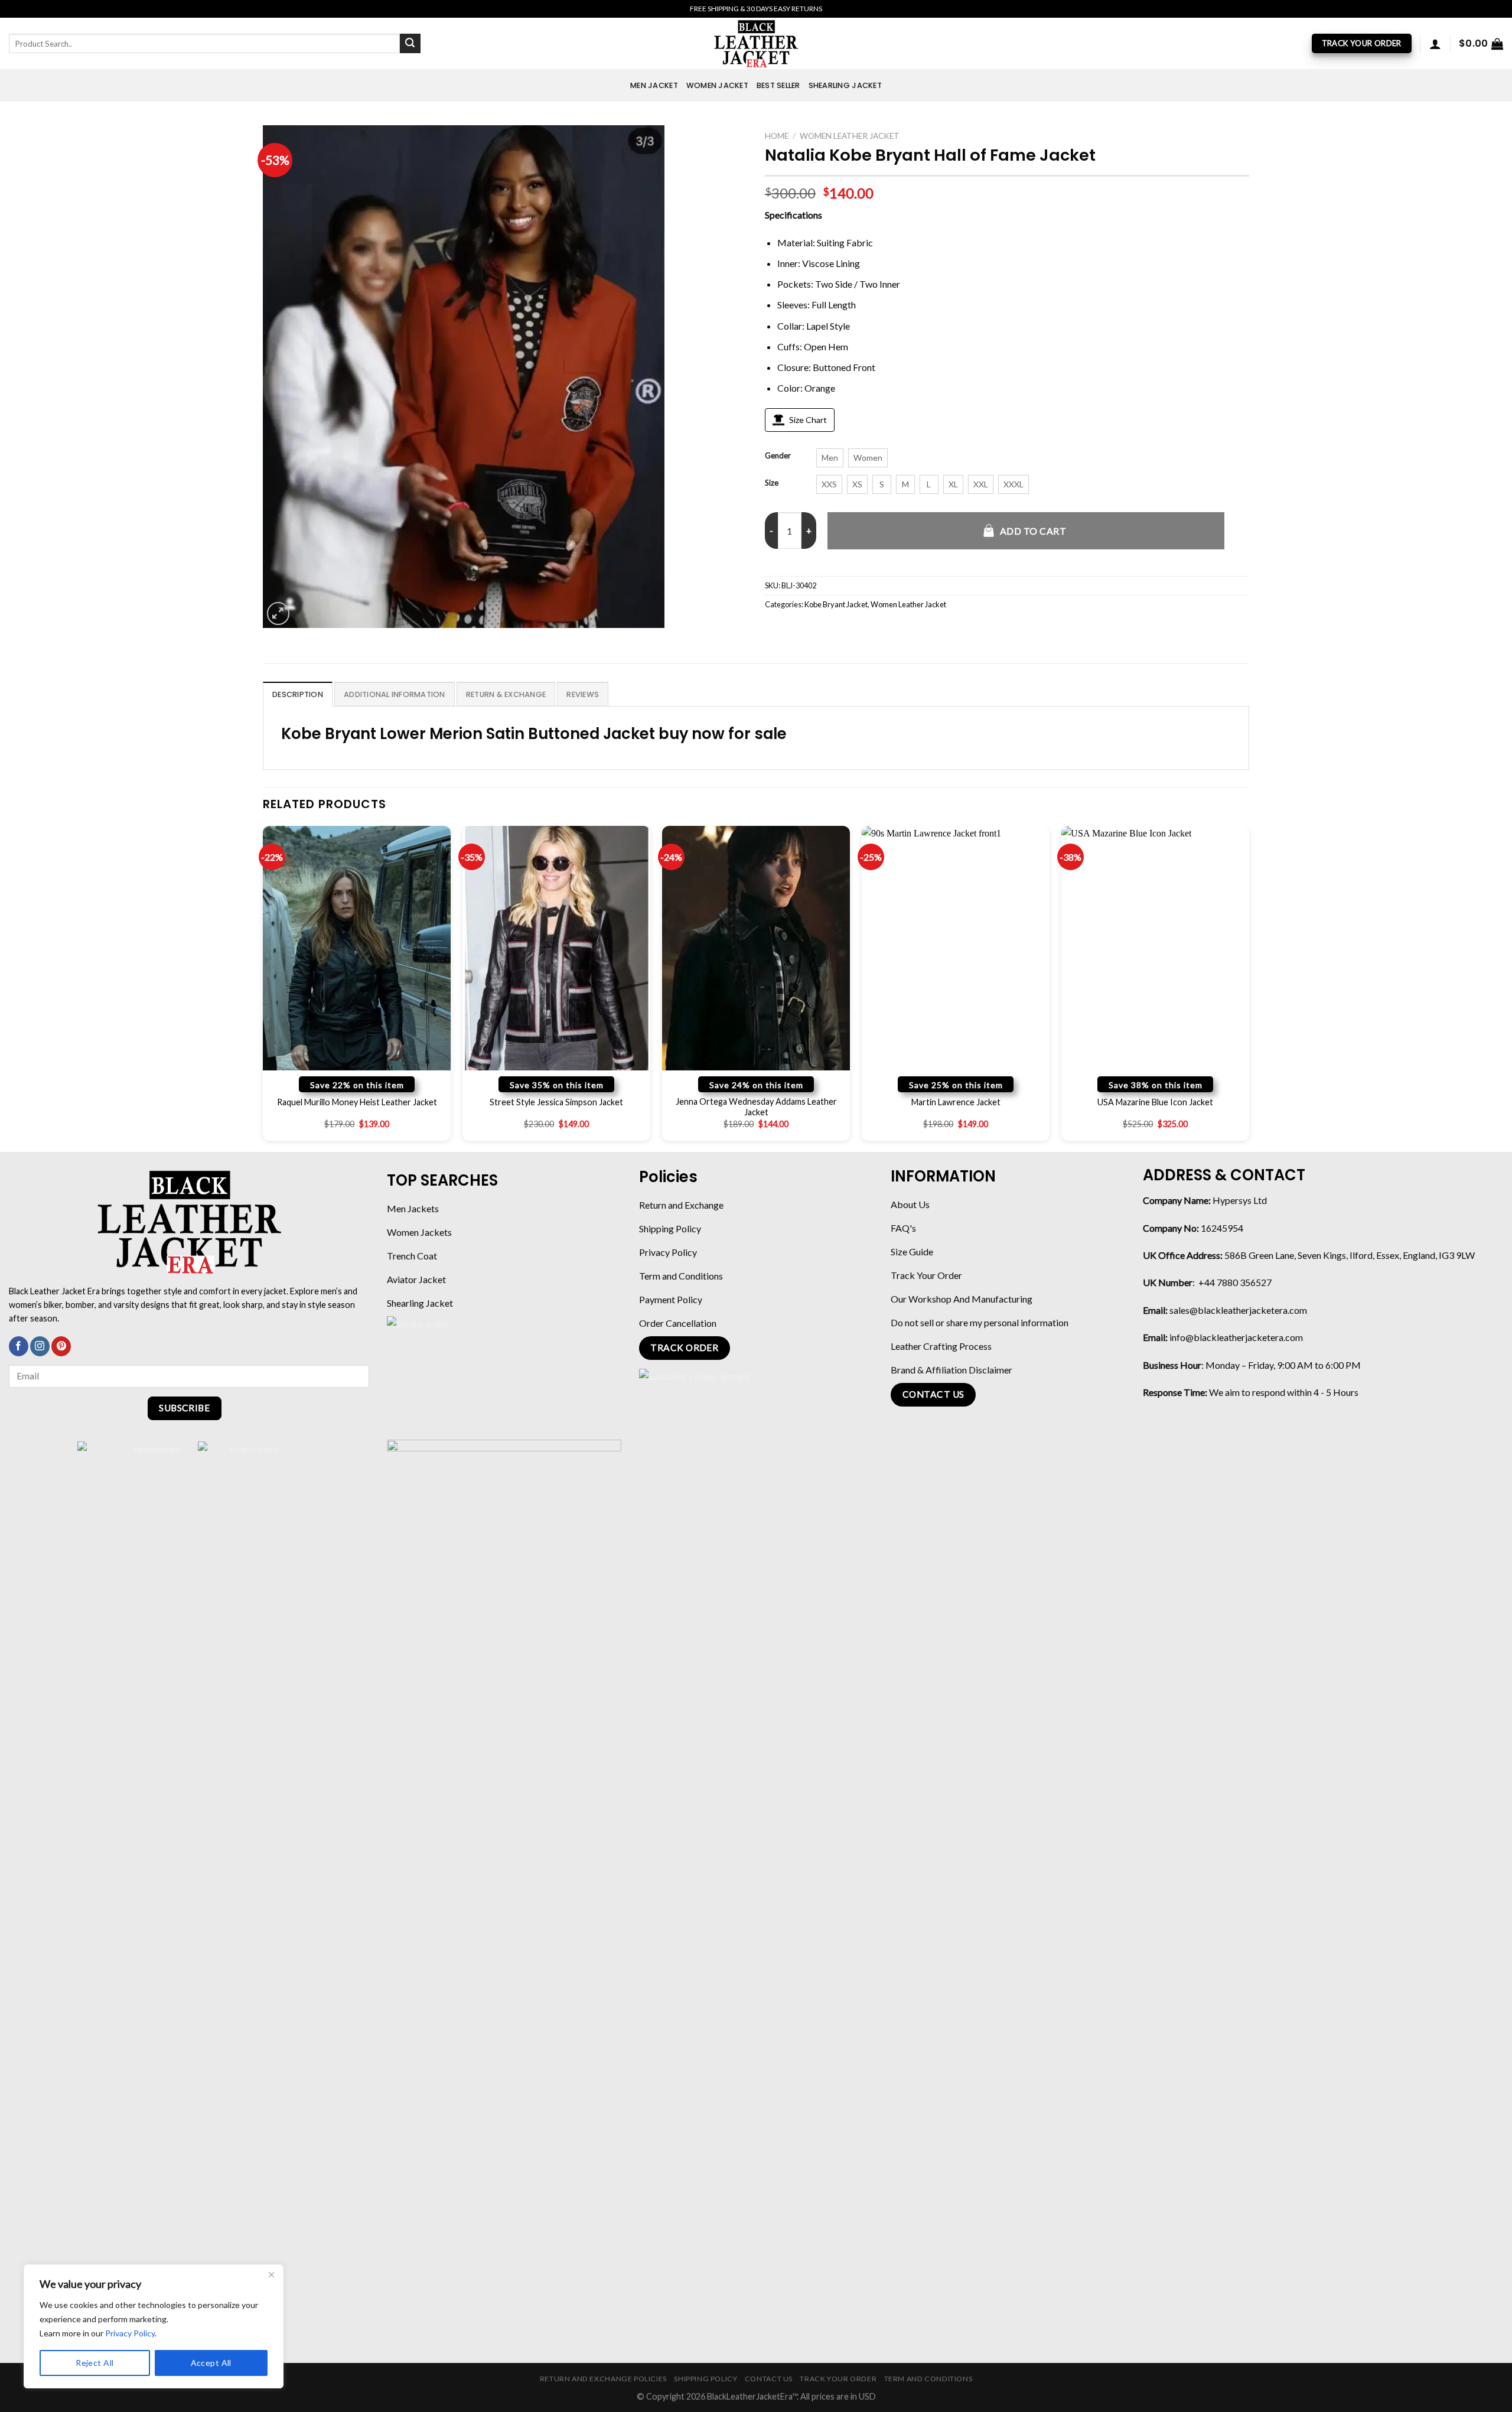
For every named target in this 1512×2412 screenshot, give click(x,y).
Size (772, 483)
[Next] (1249, 988)
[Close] (271, 2274)
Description (298, 694)
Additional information (395, 694)
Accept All (211, 2363)
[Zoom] (278, 613)
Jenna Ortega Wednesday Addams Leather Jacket (756, 1107)
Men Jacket (654, 85)
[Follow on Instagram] (40, 1346)
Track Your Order (838, 2379)
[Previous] (263, 988)
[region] (154, 2326)
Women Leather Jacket (850, 136)
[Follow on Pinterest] (61, 1346)
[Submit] (410, 44)
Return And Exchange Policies (603, 2379)
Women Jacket (717, 85)
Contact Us (769, 2379)
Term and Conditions (928, 2379)
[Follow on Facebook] (19, 1346)
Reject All (94, 2363)
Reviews (583, 694)
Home (777, 136)
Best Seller (778, 85)
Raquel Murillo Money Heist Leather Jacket (357, 1102)
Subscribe (184, 1408)
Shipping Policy (706, 2379)
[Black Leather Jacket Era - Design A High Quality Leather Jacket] (756, 43)
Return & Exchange (506, 694)
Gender (778, 456)
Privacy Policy (130, 2333)
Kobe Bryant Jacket (836, 604)
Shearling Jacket (845, 85)
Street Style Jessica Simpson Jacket (556, 1102)
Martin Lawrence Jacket (956, 1102)
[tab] (298, 694)
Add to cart (1033, 531)
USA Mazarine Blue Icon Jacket (1155, 1102)
